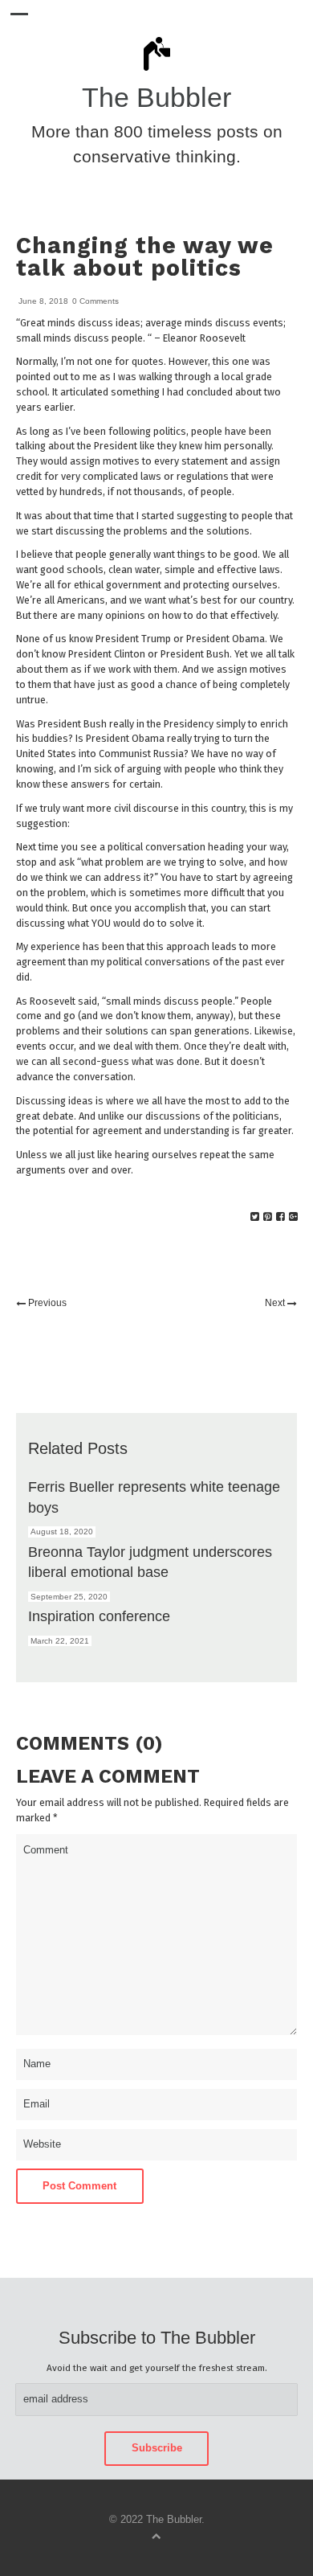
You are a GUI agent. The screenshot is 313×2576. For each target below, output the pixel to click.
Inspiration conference (99, 1616)
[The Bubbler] (156, 70)
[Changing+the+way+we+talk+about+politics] (255, 1217)
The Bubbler (156, 98)
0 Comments (96, 301)
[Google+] (293, 1217)
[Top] (156, 2535)
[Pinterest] (268, 1217)
